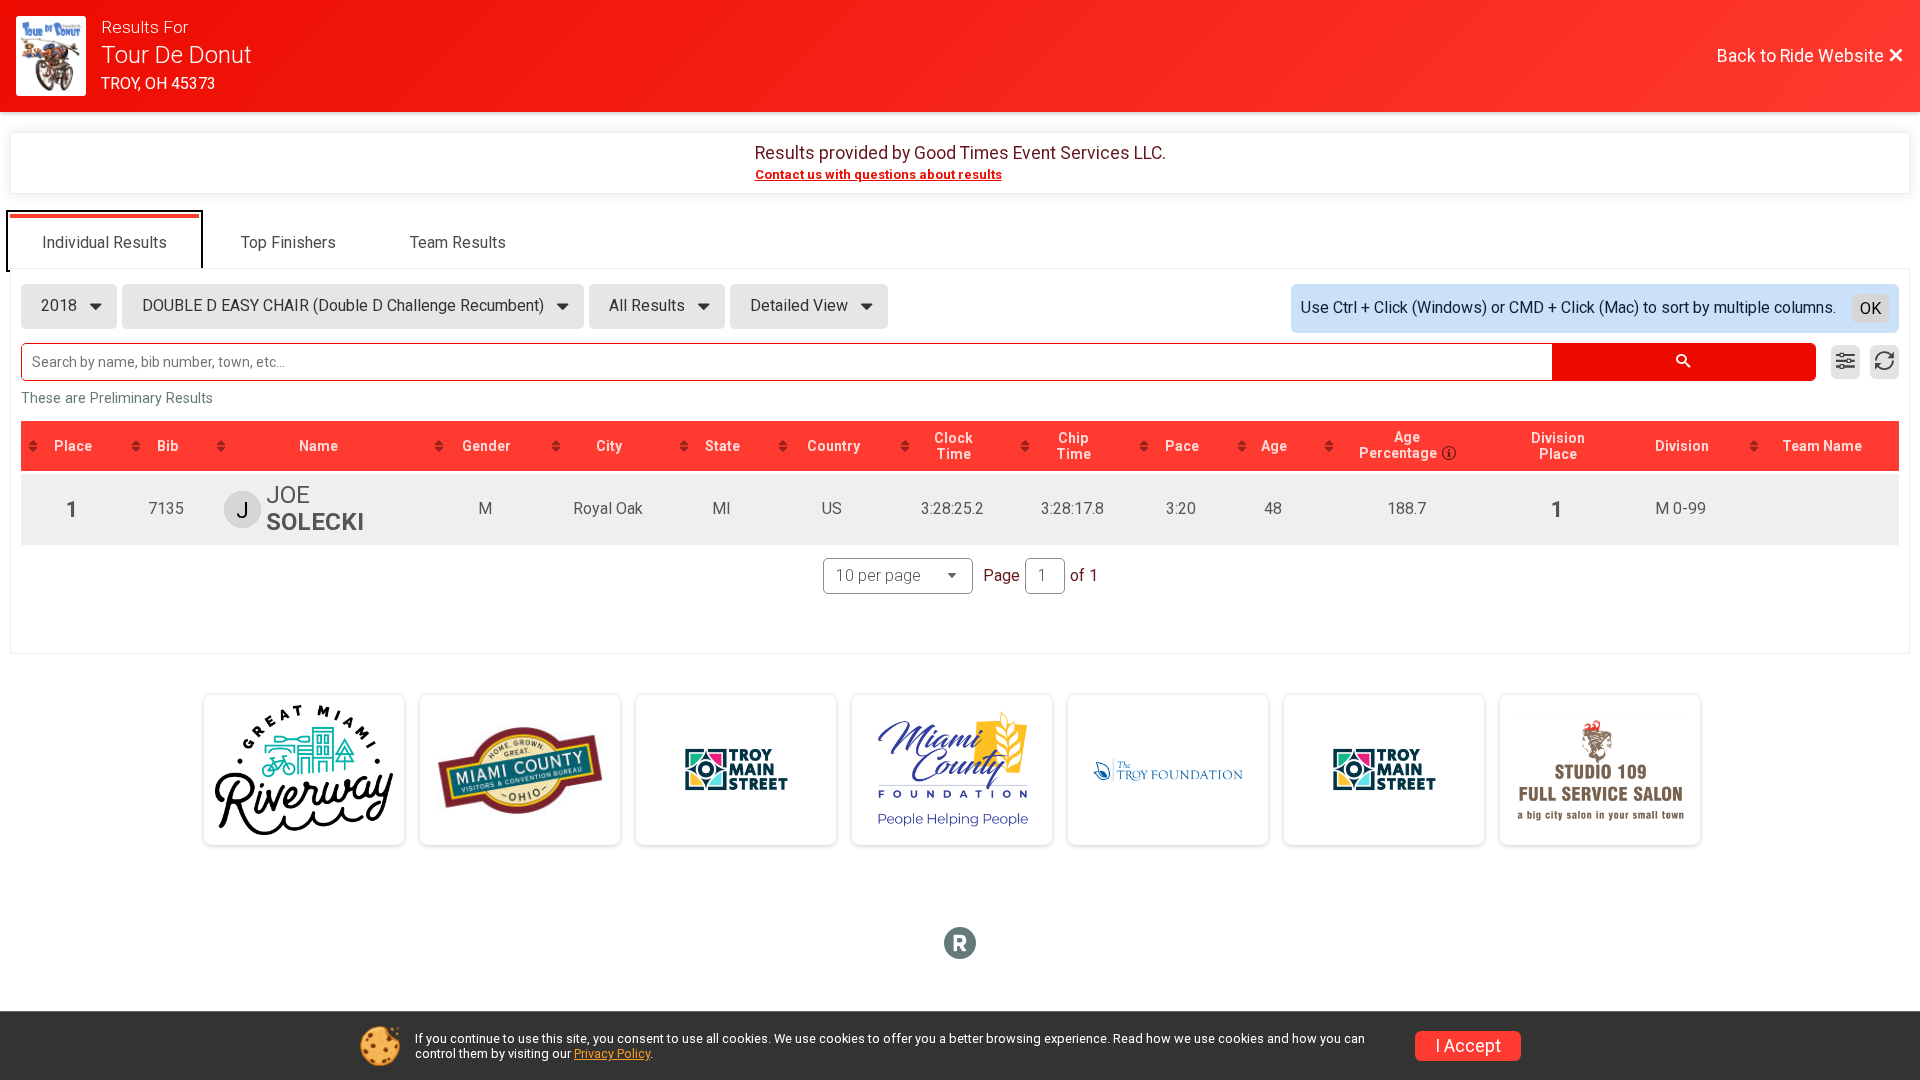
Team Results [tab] (458, 242)
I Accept (1468, 1046)
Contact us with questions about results (878, 174)
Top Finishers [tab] (288, 242)
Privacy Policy (612, 1053)
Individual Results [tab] (104, 242)
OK (1870, 308)
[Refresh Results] (1884, 362)
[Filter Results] (1845, 362)
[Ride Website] (58, 56)
